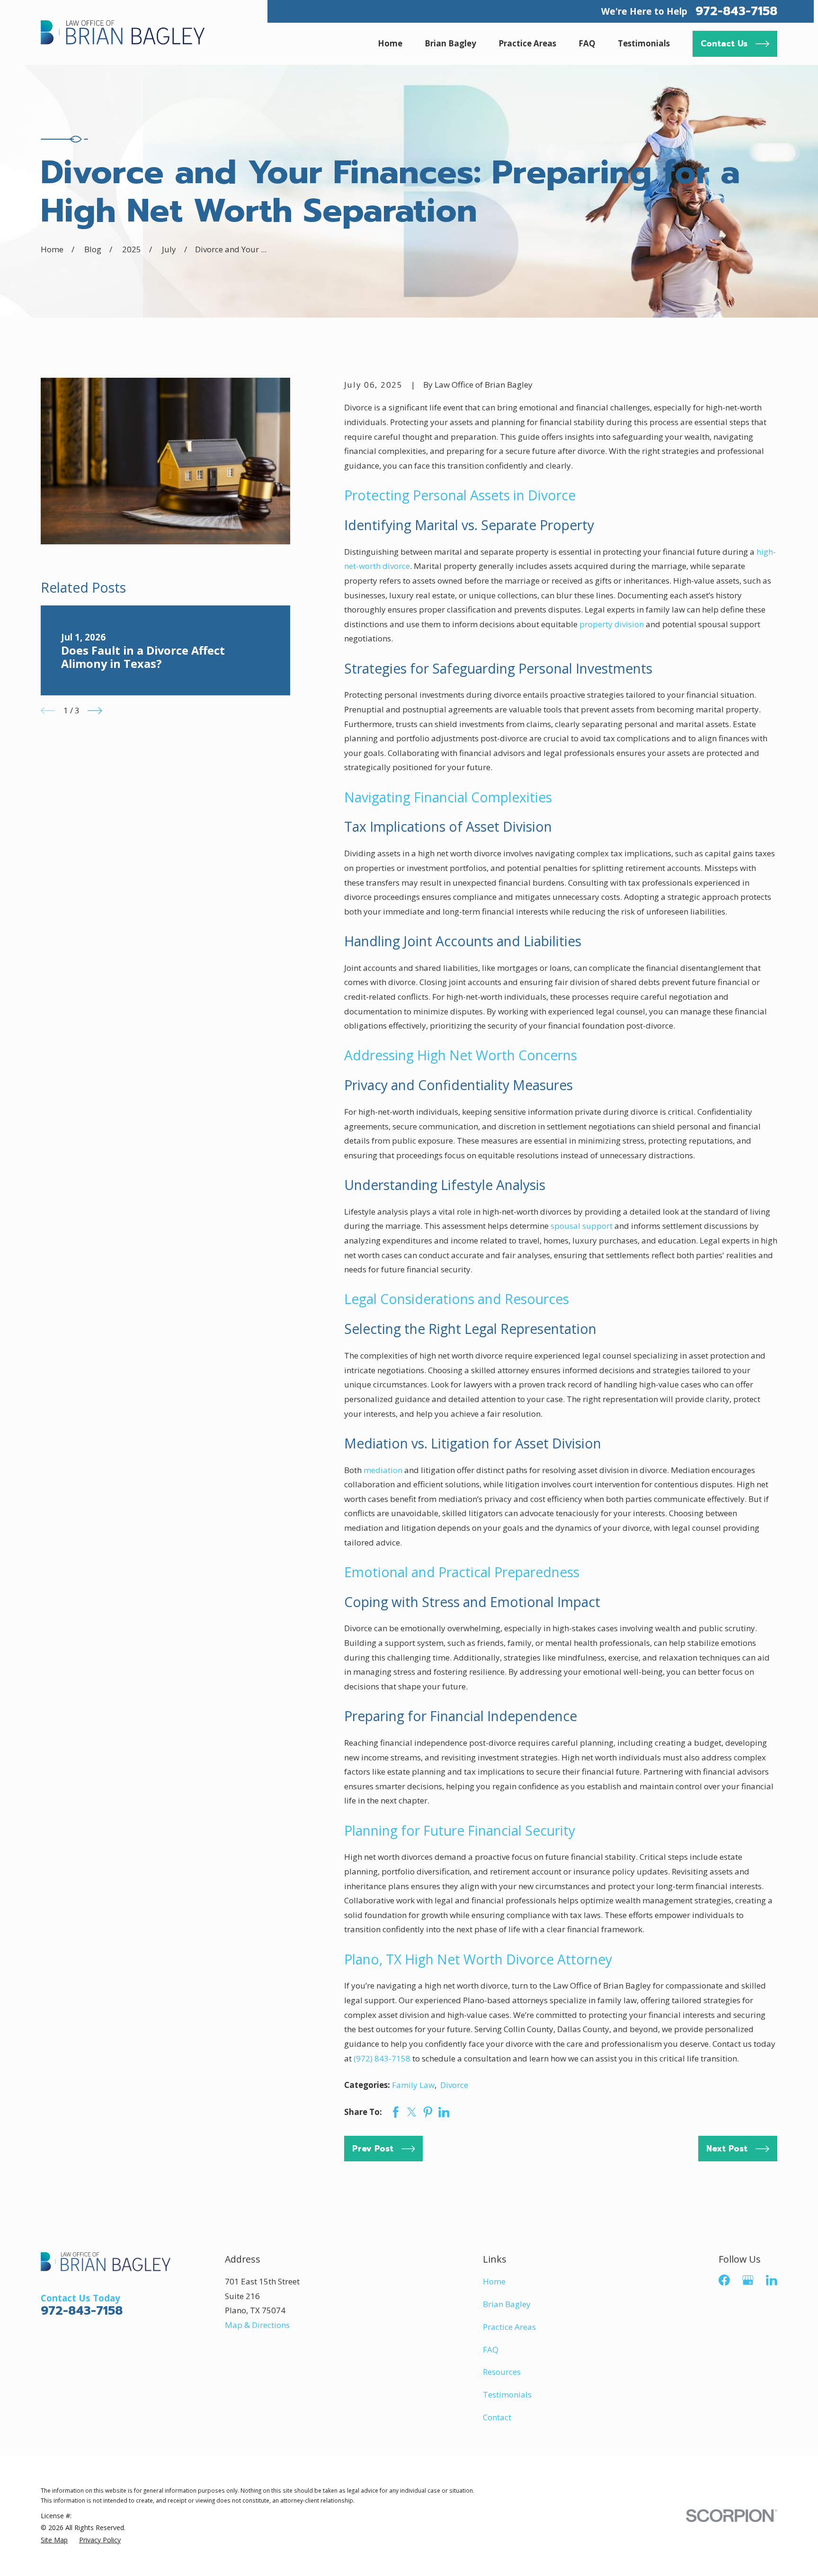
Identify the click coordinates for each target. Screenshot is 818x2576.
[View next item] (95, 711)
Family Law (413, 2085)
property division (612, 624)
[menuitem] (54, 2540)
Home (494, 2281)
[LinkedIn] (772, 2280)
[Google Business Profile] (748, 2280)
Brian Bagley (507, 2304)
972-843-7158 (736, 11)
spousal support (582, 1226)
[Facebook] (724, 2280)
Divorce (454, 2085)
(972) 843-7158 (382, 2058)
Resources (502, 2372)
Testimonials (507, 2394)
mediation (383, 1470)
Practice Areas (509, 2327)
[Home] (123, 32)
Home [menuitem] (390, 43)
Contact (497, 2417)
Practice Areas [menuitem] (527, 43)
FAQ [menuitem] (587, 43)
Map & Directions (257, 2325)
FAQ (491, 2349)
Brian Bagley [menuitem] (450, 43)
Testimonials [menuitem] (644, 43)
